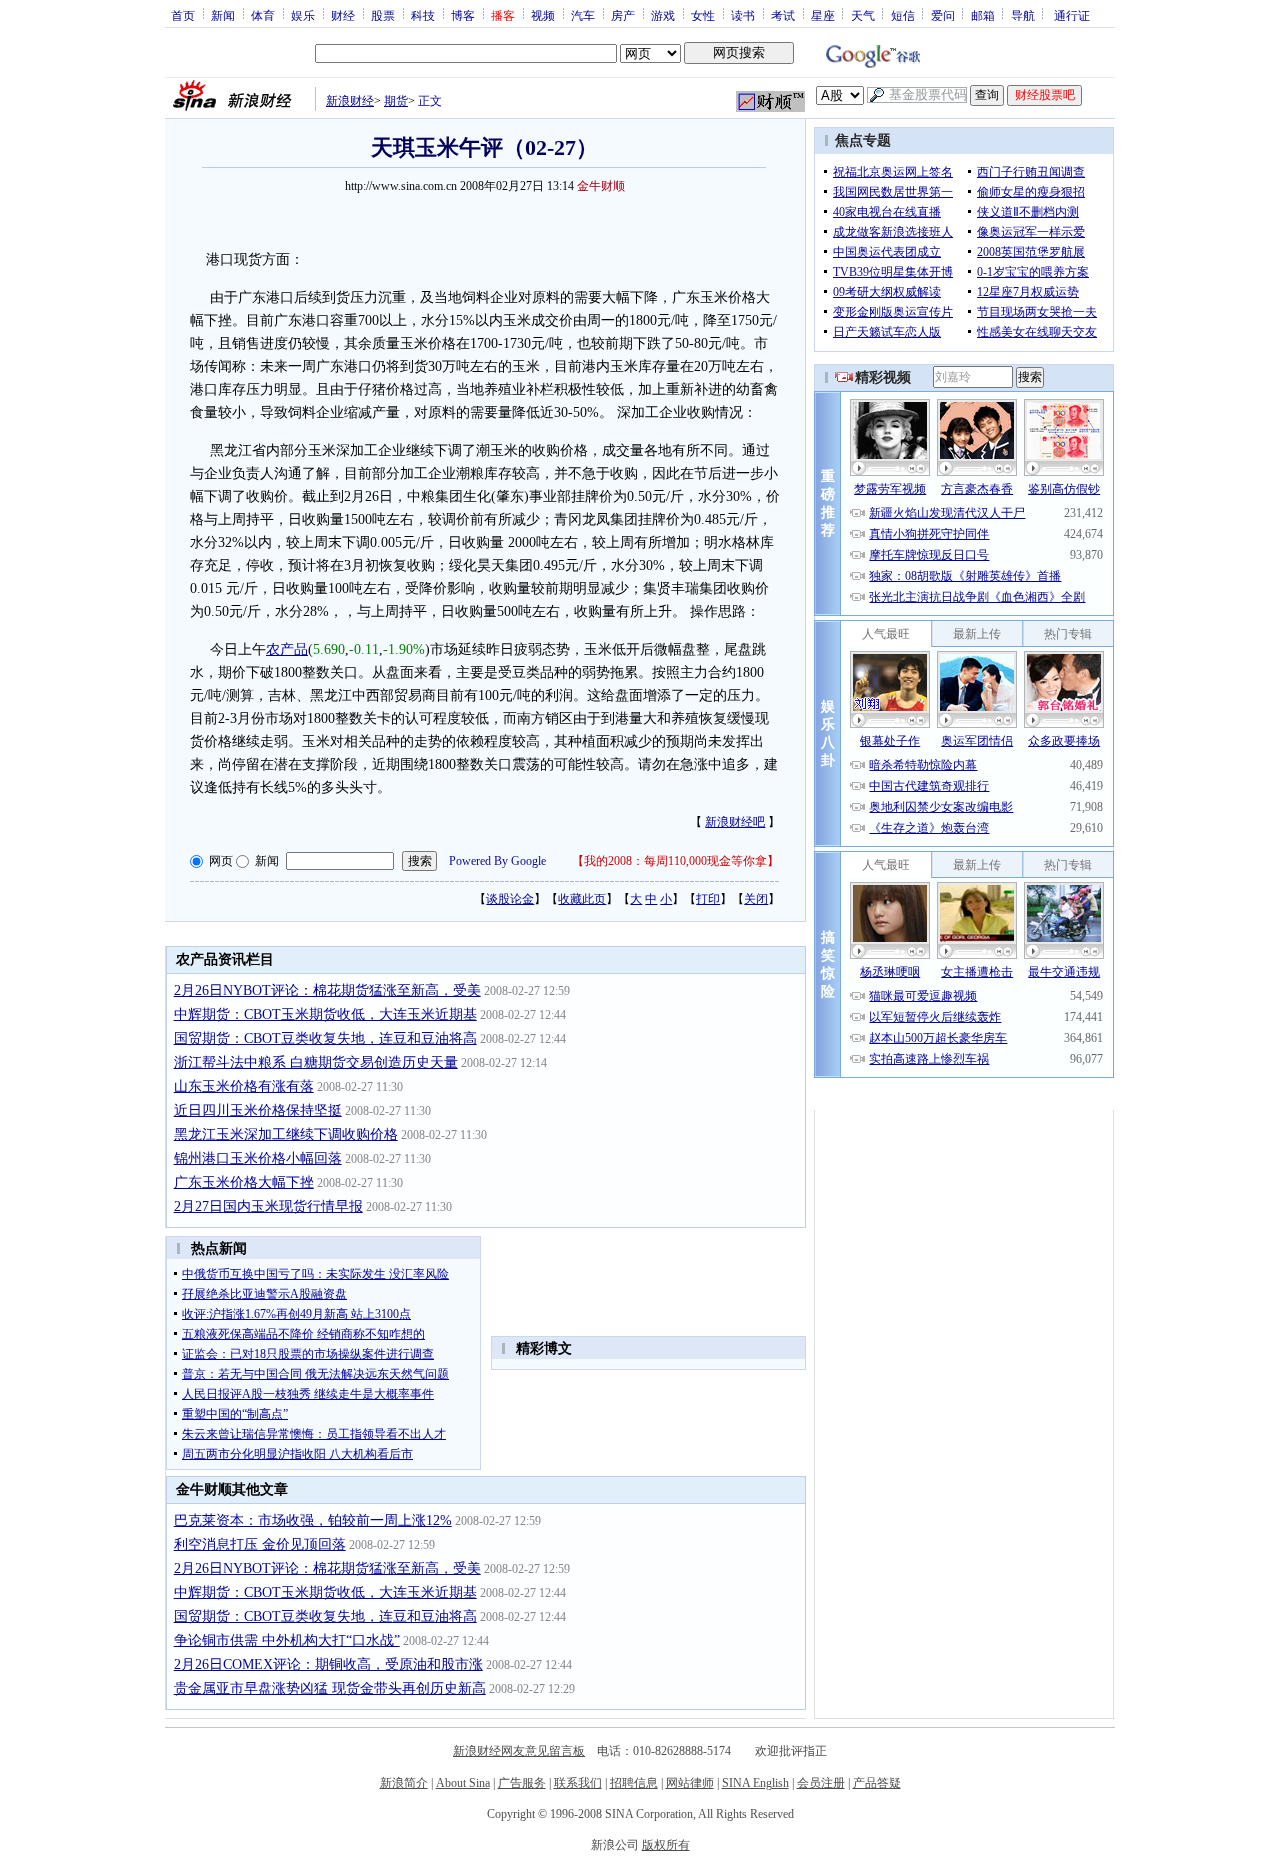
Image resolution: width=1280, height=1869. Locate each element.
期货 (396, 101)
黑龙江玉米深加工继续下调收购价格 (286, 1134)
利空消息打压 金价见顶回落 (260, 1544)
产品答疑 (877, 1783)
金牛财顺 (601, 186)
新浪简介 (404, 1783)
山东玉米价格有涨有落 (244, 1086)
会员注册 (821, 1783)
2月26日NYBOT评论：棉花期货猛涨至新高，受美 (327, 990)
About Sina (463, 1783)
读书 (743, 15)
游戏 (663, 15)
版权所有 (666, 1845)
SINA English (755, 1783)
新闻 (223, 15)
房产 (623, 15)
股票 (383, 15)
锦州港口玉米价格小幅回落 (258, 1158)
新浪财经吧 (735, 822)
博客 (463, 15)
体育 (263, 15)
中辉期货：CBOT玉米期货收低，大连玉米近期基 (325, 1014)
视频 (543, 15)
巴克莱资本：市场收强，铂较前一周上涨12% (313, 1520)
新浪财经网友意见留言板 (519, 1751)
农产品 (287, 649)
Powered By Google (497, 861)
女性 (703, 15)
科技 (423, 15)
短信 (903, 15)
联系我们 (578, 1783)
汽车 (583, 15)
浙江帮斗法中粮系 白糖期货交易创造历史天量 (316, 1062)
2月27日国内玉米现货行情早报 (268, 1206)
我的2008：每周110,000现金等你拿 (675, 861)
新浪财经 (350, 101)
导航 (1023, 15)
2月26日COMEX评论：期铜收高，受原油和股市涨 (328, 1664)
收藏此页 (582, 899)
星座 (823, 15)
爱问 (943, 15)
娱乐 (303, 15)
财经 (343, 15)
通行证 (1072, 15)
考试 (783, 15)
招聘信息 (634, 1783)
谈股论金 (510, 899)
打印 (708, 899)
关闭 (756, 899)
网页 (221, 861)
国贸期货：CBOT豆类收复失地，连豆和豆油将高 (325, 1038)
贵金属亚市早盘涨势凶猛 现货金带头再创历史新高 (330, 1688)
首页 (183, 15)
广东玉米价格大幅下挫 (244, 1182)
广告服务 (522, 1783)
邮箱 (983, 15)
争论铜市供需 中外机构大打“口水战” (287, 1640)
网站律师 (690, 1783)
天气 (863, 15)
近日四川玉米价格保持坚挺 (258, 1110)
